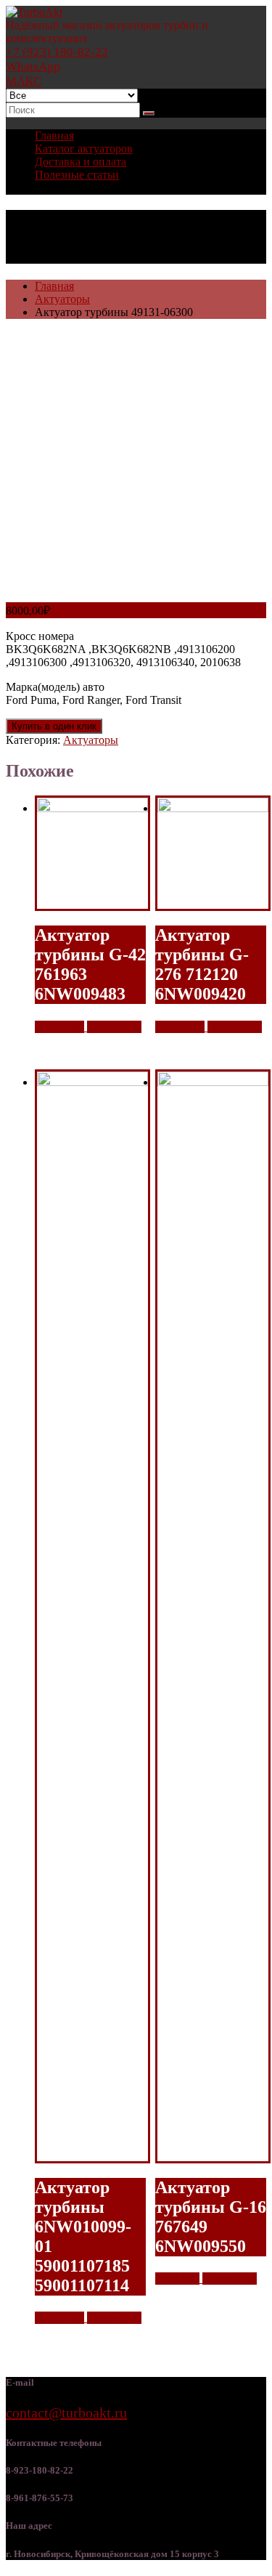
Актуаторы (62, 299)
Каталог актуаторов (84, 149)
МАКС (24, 81)
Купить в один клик (54, 726)
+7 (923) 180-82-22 (57, 52)
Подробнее (114, 1027)
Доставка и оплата (81, 162)
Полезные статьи (77, 175)
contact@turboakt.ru (66, 2413)
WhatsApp (33, 66)
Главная (54, 135)
